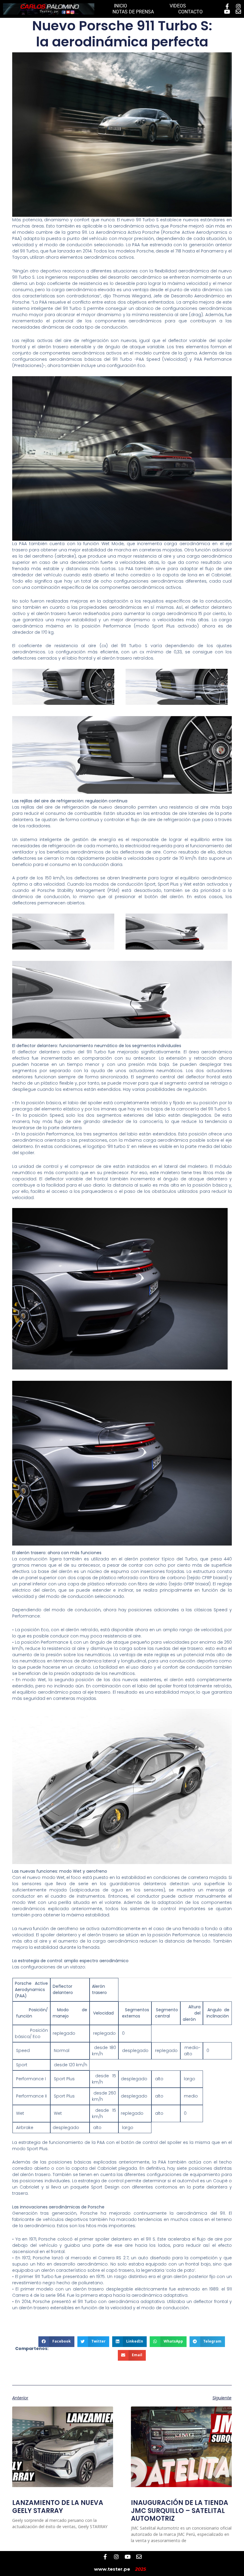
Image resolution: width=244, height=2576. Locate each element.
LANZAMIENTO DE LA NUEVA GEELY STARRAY (58, 2507)
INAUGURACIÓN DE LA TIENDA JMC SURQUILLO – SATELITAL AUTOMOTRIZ (180, 2511)
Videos (178, 6)
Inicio (121, 6)
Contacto (190, 12)
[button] (56, 2342)
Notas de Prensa (133, 12)
